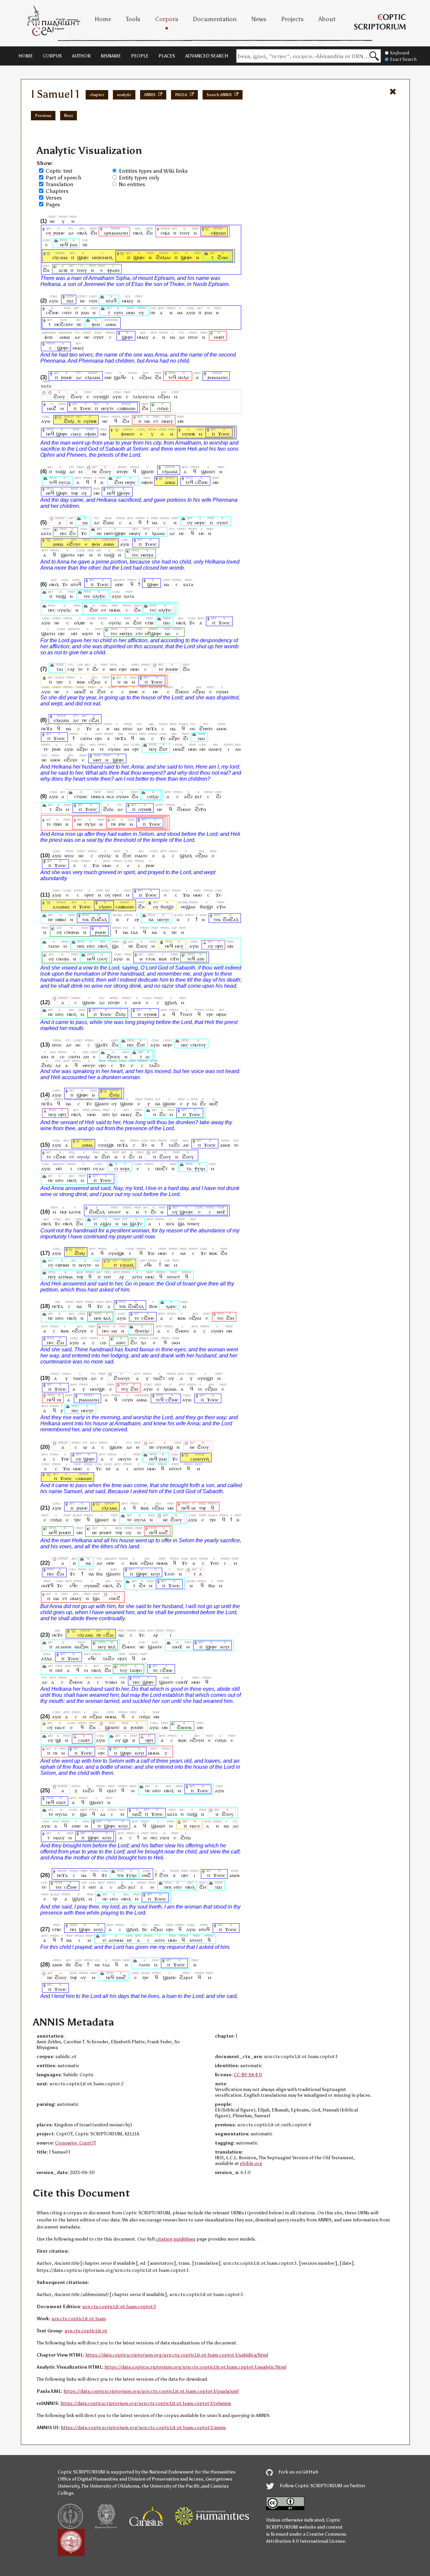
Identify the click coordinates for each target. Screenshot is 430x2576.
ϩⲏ (59, 809)
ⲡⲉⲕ (81, 946)
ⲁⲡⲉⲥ (121, 1342)
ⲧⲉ (80, 669)
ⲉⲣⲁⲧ (122, 1658)
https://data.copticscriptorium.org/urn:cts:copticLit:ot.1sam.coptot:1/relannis (146, 2403)
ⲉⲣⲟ (99, 738)
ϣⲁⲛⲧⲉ (102, 1103)
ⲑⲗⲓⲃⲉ (80, 623)
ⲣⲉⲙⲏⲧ (65, 1532)
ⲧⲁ (194, 1103)
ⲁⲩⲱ (54, 301)
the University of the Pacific (171, 2486)
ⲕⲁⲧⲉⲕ (75, 1212)
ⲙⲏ (203, 749)
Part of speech (63, 178)
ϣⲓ (58, 1740)
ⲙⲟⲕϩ (80, 691)
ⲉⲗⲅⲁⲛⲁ (60, 257)
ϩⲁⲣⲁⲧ (186, 1977)
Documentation (215, 19)
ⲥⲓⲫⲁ (165, 233)
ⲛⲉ (52, 221)
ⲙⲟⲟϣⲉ (98, 1389)
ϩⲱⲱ (108, 522)
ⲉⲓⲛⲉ (76, 1826)
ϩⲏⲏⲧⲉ (206, 728)
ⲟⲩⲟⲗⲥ (115, 623)
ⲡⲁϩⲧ (159, 1378)
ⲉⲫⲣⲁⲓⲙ (218, 233)
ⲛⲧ (108, 1468)
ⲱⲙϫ (177, 1647)
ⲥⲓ (116, 1168)
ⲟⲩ (49, 233)
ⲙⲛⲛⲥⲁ (98, 796)
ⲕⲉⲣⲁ (125, 1168)
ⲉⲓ (200, 1389)
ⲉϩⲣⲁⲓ (145, 377)
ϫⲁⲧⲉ (169, 1574)
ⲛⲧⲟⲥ (193, 337)
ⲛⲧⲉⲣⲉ (122, 471)
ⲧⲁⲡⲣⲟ (136, 1670)
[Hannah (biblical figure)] (161, 482)
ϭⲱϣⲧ (167, 907)
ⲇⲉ (71, 233)
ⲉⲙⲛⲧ (219, 337)
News (259, 19)
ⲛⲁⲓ (202, 738)
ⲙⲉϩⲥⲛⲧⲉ (64, 324)
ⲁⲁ (103, 1814)
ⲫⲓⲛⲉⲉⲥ (128, 434)
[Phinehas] (117, 434)
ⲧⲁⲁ (134, 932)
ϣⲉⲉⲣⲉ (124, 493)
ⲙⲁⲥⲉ (60, 1727)
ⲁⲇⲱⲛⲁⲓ (61, 907)
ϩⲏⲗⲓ (69, 421)
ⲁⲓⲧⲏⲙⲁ (66, 1277)
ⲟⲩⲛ (93, 301)
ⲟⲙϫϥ (47, 1585)
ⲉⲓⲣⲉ (123, 669)
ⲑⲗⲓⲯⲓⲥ (99, 596)
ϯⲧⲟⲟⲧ (186, 1014)
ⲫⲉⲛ (96, 324)
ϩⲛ (94, 233)
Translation (59, 184)
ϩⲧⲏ (164, 1875)
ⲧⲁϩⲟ (109, 1658)
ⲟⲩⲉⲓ (118, 312)
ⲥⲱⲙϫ (182, 1682)
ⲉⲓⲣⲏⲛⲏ (62, 1265)
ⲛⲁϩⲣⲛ (81, 1647)
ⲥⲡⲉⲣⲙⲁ (72, 932)
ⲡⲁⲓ (70, 301)
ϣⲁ (115, 946)
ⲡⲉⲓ (73, 1929)
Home (103, 19)
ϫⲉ (84, 533)
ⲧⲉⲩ (125, 1389)
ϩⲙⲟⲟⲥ (182, 691)
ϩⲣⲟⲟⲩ (113, 1056)
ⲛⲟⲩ (102, 1647)
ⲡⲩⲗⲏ (90, 824)
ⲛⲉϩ (214, 1103)
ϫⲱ (96, 865)
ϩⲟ (72, 533)
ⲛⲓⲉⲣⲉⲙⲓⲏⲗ (102, 257)
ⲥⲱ (103, 1342)
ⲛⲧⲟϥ (76, 584)
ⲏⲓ (126, 682)
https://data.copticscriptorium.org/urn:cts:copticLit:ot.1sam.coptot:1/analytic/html (195, 2367)
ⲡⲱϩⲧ (161, 1168)
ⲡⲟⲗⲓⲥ (184, 377)
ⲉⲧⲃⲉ (150, 623)
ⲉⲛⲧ (107, 1277)
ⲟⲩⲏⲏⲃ (90, 421)
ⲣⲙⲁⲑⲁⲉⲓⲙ (218, 377)
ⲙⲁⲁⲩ (59, 1837)
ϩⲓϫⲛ (200, 809)
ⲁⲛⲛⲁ (111, 324)
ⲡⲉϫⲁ (47, 728)
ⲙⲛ (181, 421)
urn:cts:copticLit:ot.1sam (79, 2319)
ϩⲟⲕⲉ (223, 257)
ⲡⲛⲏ (57, 824)
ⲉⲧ (156, 421)
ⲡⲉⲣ (63, 1212)
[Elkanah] (49, 257)
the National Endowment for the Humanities (188, 2472)
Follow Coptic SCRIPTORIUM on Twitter (322, 2486)
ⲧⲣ (55, 1899)
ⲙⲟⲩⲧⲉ (125, 1459)
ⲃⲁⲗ (107, 1318)
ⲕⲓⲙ (45, 1056)
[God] (49, 907)
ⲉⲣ (137, 919)
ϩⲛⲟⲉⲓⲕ (184, 1727)
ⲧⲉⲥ (135, 555)
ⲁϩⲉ (188, 796)
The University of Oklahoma (110, 2486)
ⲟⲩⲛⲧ (99, 337)
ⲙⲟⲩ (179, 946)
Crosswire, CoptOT (76, 2143)
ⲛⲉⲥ (113, 669)
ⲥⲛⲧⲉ (67, 312)
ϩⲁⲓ (60, 1342)
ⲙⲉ (202, 533)
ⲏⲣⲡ (219, 946)
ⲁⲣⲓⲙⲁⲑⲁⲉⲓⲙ (116, 233)
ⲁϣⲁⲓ (106, 1223)
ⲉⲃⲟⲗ (82, 233)
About (327, 19)
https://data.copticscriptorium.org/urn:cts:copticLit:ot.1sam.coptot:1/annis (143, 2428)
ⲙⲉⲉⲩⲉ (163, 919)
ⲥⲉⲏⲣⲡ (84, 1168)
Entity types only (139, 178)
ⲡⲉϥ (64, 244)
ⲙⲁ (147, 421)
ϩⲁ (139, 1114)
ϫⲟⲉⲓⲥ (86, 408)
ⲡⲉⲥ (63, 533)
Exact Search (403, 59)
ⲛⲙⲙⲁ (115, 610)
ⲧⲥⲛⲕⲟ (111, 1682)
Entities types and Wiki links (153, 171)
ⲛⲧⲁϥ (111, 301)
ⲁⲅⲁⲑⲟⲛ (63, 1647)
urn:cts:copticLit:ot (86, 2331)
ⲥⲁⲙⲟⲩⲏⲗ (200, 1459)
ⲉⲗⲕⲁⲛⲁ (93, 377)
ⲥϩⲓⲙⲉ (52, 312)
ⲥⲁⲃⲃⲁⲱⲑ (126, 408)
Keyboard (400, 53)
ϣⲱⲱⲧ (208, 471)
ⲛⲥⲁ (110, 796)
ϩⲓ (186, 738)
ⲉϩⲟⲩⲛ (79, 1331)
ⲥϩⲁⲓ (94, 720)
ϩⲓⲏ (230, 1318)
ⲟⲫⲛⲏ (90, 434)
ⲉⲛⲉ (108, 377)
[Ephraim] (207, 233)
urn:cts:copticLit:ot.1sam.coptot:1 (119, 2307)
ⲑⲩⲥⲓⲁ (65, 482)
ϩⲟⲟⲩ (59, 396)
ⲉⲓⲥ (193, 728)
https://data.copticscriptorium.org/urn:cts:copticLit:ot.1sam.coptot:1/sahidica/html (177, 2355)
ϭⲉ (145, 1929)
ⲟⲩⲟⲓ (165, 1837)
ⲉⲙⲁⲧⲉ (141, 855)
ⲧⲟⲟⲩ (185, 233)
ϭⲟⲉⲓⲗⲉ (142, 1331)
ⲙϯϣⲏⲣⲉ (153, 633)
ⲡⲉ (85, 244)
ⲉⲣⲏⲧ (89, 895)
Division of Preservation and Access (166, 2479)
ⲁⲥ (148, 1056)
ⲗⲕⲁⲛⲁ (158, 533)
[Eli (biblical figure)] (60, 421)
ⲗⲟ (115, 1114)
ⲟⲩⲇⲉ (99, 1168)
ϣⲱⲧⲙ (68, 555)
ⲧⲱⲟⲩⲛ (80, 1378)
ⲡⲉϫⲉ (57, 1635)
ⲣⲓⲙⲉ (134, 691)
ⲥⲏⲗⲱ (163, 408)
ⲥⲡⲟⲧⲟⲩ (198, 1045)
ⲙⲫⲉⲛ (147, 482)
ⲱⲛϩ (121, 1977)
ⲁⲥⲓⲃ (63, 270)
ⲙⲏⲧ (97, 760)
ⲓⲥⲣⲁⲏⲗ (127, 1265)
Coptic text (59, 171)
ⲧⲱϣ (60, 471)
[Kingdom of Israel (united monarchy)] (109, 1265)
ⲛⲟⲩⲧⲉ (107, 408)
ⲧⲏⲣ (74, 493)
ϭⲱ (99, 1574)
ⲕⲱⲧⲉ (88, 633)
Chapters (57, 191)
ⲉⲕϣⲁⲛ (188, 907)
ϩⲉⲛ (119, 482)
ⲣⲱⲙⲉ (59, 233)
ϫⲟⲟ (214, 1563)
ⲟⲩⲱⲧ (222, 522)
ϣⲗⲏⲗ (186, 855)
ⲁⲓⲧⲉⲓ (137, 1277)
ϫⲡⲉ (65, 1459)
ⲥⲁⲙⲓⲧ (84, 1740)
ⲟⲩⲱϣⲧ (101, 396)
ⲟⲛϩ (146, 1875)
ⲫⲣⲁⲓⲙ (113, 270)
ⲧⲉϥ (172, 377)
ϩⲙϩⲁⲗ (99, 919)
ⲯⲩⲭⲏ (200, 1168)
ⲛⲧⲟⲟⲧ (115, 1212)
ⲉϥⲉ (148, 1265)
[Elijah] (122, 257)
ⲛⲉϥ (50, 493)
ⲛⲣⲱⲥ (222, 1014)
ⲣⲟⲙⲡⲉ (172, 669)
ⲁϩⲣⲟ (174, 738)
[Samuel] (187, 1459)
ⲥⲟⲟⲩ (102, 959)
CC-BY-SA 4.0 (248, 2075)
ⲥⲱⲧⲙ (86, 738)
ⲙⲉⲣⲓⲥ (131, 482)
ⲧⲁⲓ (60, 669)
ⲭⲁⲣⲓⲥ (171, 1306)
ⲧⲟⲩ (123, 1670)
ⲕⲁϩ (164, 1532)
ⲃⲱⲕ (81, 682)
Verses (54, 198)
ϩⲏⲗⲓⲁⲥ (164, 257)
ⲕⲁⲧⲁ (46, 386)
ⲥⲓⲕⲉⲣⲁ (63, 959)
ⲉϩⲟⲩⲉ (74, 544)
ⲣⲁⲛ (74, 244)
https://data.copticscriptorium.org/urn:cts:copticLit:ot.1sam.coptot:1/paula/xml (151, 2391)
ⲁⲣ (122, 1277)
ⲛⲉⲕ (98, 1318)
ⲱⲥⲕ (137, 1002)
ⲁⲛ (126, 749)
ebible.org (251, 2163)
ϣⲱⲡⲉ (148, 471)
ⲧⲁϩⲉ (154, 1065)
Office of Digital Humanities (88, 2479)
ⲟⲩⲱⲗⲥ (64, 610)
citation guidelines (176, 2239)
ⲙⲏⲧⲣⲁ (147, 555)
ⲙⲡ (74, 633)
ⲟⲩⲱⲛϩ (92, 1585)
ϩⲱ (78, 1965)
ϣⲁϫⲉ (102, 1045)
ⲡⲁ (151, 919)
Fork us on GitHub (298, 2472)
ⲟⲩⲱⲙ (222, 691)
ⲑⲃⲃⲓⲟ (61, 919)
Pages (53, 205)
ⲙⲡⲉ (119, 584)
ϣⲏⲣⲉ (83, 257)
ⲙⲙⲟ (131, 312)
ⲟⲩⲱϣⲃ (106, 1145)
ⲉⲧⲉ (139, 633)
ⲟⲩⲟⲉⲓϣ (165, 1447)
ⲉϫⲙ (221, 907)
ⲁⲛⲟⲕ (222, 728)
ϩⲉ (95, 669)
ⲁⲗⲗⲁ (47, 1658)
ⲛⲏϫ (221, 1212)
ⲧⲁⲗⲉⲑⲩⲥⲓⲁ (144, 396)
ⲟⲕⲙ (176, 1342)
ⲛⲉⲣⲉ (168, 1045)
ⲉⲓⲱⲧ (61, 1802)
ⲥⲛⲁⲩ (76, 434)
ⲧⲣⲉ (60, 682)
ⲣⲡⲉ (122, 824)
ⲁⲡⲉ (201, 959)
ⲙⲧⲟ (91, 946)
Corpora (167, 19)
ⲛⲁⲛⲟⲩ (215, 749)
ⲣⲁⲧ (198, 796)
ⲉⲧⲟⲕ (151, 959)
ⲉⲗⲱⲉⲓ (105, 907)
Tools (133, 19)
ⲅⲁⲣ (71, 669)
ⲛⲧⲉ (106, 1114)
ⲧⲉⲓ (58, 1887)
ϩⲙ (126, 421)
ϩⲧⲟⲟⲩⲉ (122, 1378)
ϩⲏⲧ (94, 610)
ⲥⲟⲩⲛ (127, 1400)
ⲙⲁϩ (52, 408)
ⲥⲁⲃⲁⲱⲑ (84, 1478)
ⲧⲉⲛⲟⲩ (193, 1223)
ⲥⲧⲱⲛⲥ (81, 796)
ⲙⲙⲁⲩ (128, 301)
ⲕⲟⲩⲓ (155, 1574)
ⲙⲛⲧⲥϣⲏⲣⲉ (115, 533)
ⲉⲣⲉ (81, 555)
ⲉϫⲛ (175, 959)
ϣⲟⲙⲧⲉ (112, 1727)
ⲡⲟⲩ (153, 749)
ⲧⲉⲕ (85, 919)
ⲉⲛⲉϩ (115, 1598)
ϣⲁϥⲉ (120, 377)
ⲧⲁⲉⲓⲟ (54, 946)
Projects (292, 19)
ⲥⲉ (62, 1056)
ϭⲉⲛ (153, 1306)
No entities (132, 184)
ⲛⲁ (180, 312)
